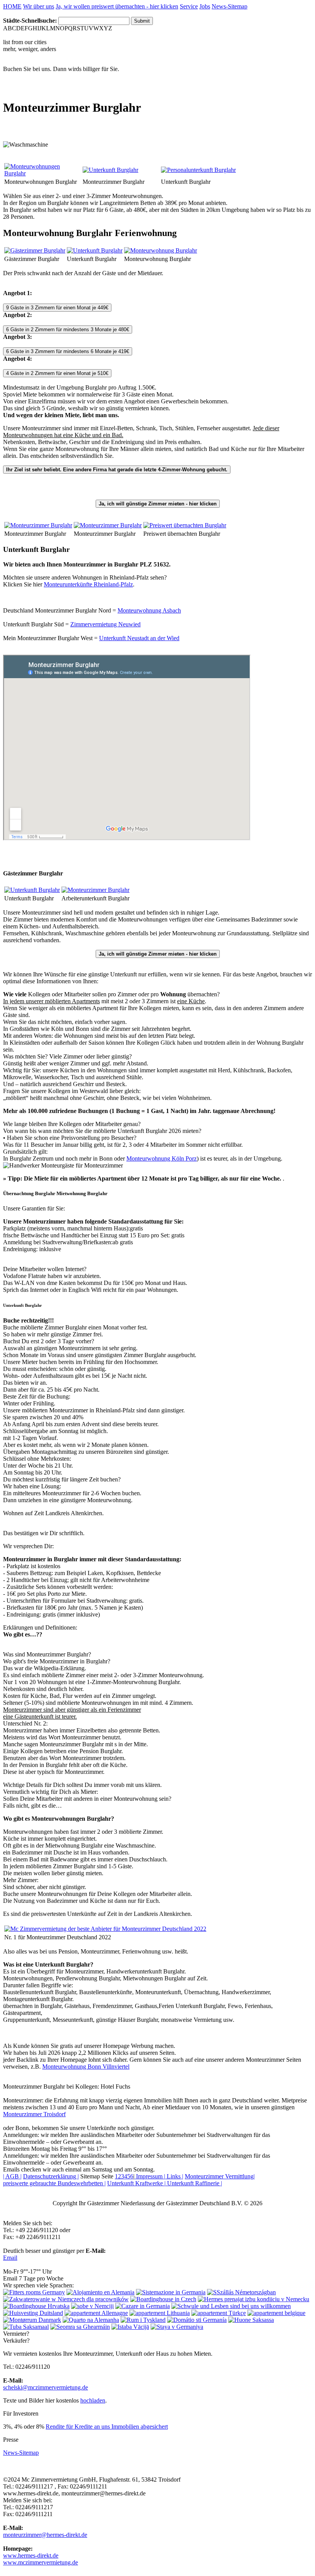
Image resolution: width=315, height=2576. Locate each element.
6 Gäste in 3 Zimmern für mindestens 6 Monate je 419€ (68, 351)
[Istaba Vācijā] (130, 2327)
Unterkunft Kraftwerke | (136, 2183)
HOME (12, 6)
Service (189, 6)
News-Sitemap (230, 6)
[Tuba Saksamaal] (26, 2327)
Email (10, 2258)
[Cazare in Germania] (143, 2306)
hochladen (93, 2400)
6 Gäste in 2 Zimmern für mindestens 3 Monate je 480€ (68, 329)
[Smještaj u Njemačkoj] (36, 2306)
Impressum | (150, 2176)
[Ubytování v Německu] (163, 2299)
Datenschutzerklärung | (51, 2176)
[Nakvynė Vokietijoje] (160, 2313)
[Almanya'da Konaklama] (219, 2313)
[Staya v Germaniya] (177, 2327)
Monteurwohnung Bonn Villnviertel (86, 2067)
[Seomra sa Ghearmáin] (80, 2327)
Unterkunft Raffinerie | (194, 2183)
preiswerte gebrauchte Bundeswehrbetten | (54, 2183)
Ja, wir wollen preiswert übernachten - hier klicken (117, 6)
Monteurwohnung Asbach (149, 610)
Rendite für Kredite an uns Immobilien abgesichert (107, 2427)
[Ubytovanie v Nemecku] (254, 2299)
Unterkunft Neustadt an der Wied (139, 638)
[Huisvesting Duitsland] (33, 2313)
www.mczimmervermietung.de (41, 2562)
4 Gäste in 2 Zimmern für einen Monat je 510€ (57, 373)
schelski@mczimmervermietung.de (46, 2387)
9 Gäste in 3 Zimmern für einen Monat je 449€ (57, 308)
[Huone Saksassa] (251, 2320)
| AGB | (12, 2176)
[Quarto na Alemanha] (91, 2320)
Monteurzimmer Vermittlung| (220, 2176)
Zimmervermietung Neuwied (105, 624)
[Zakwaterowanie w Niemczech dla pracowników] (66, 2299)
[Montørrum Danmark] (32, 2320)
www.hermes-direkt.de (31, 2555)
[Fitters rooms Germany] (34, 2292)
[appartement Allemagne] (96, 2313)
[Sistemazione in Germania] (171, 2292)
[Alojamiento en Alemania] (100, 2292)
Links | (174, 2176)
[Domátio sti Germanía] (197, 2320)
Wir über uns (39, 6)
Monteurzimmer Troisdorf (34, 2114)
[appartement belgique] (276, 2313)
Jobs (205, 6)
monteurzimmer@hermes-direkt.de (45, 2535)
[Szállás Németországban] (241, 2292)
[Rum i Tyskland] (143, 2320)
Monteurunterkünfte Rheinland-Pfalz (88, 584)
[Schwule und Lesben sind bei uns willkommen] (231, 2306)
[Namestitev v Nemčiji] (92, 2306)
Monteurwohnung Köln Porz (162, 1158)
